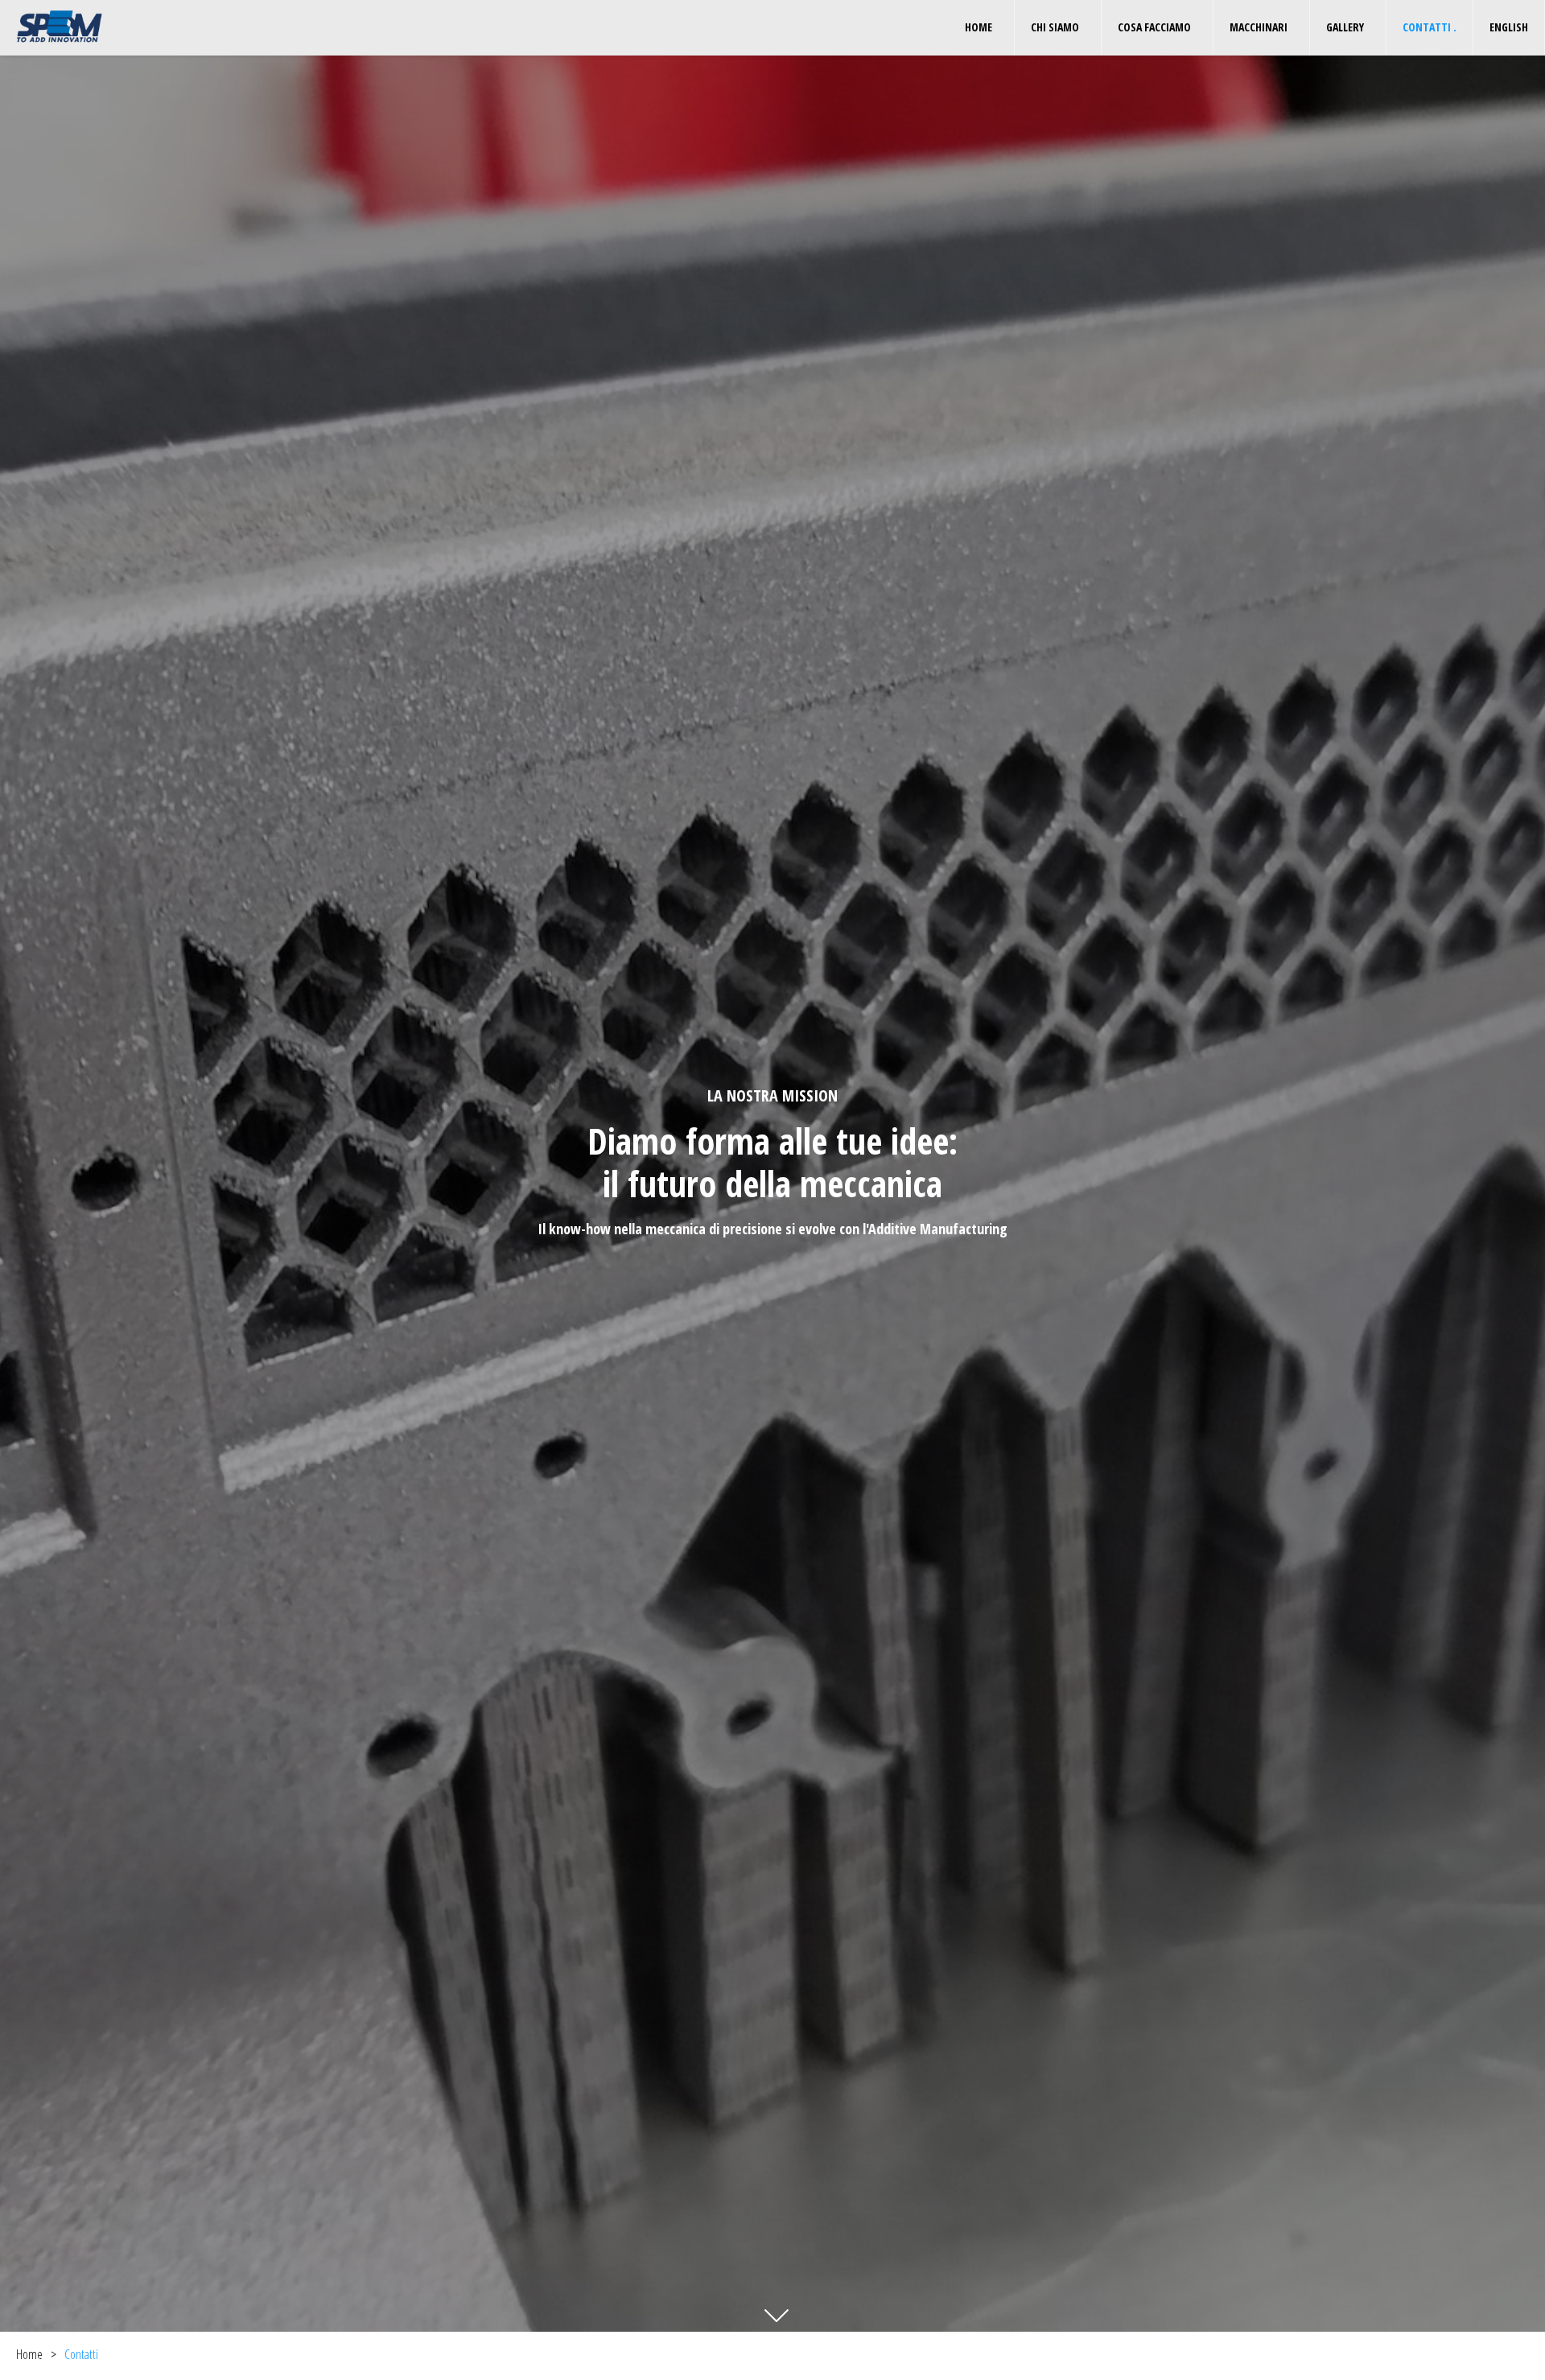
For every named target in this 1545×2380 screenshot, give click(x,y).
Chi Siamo (1058, 27)
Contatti (1430, 27)
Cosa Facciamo (1157, 27)
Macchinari (1261, 27)
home (981, 27)
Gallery (1348, 27)
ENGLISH (1509, 27)
